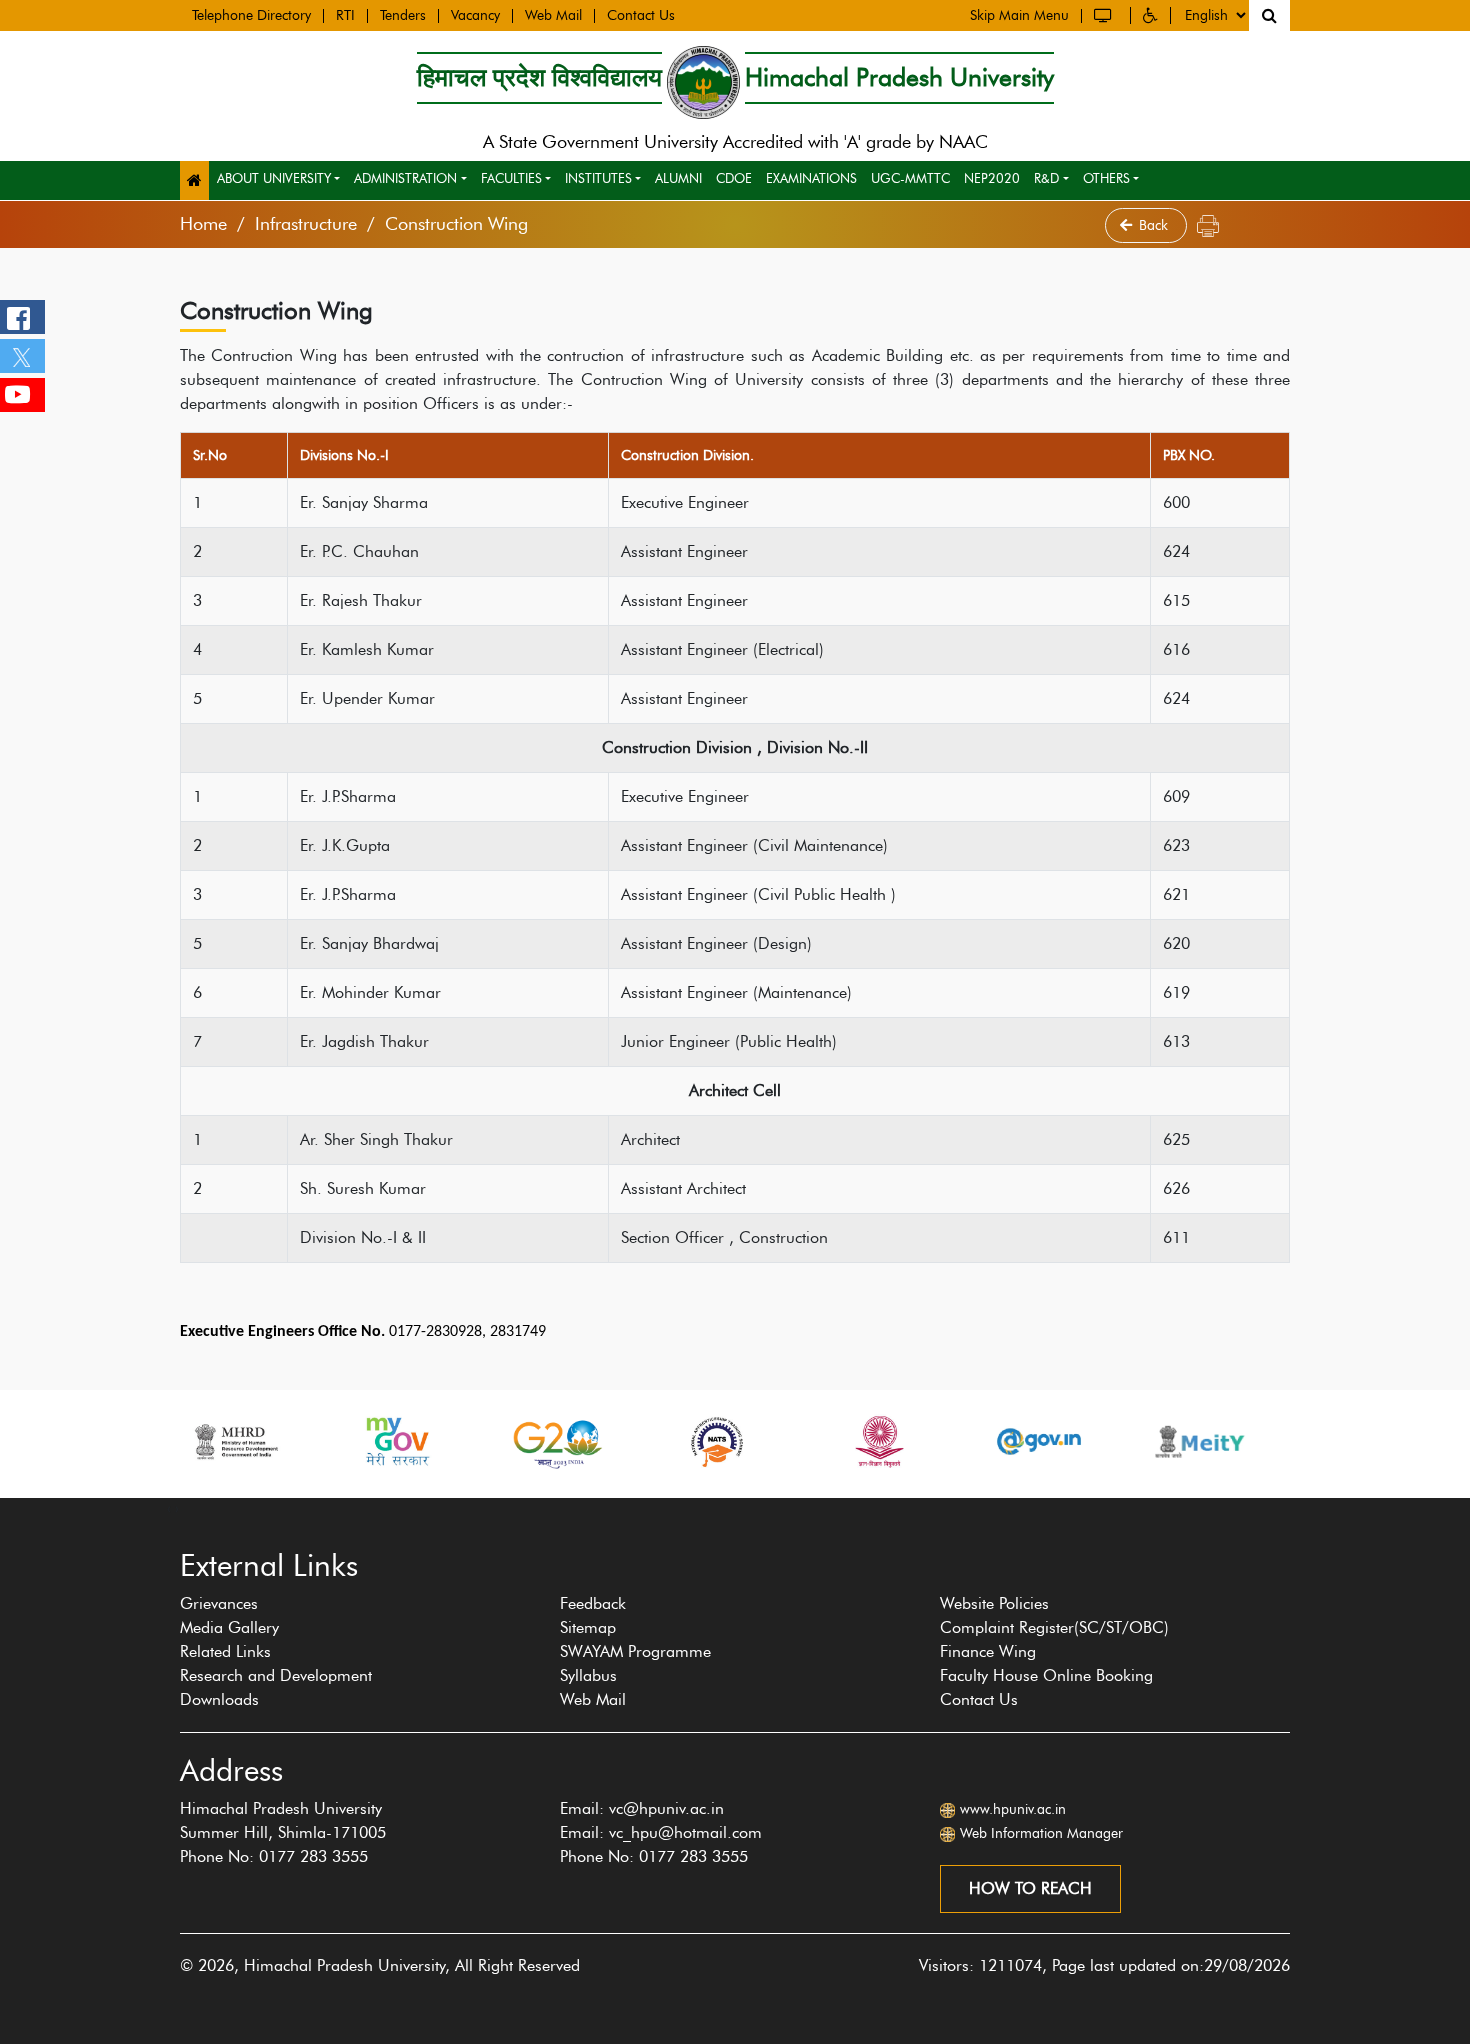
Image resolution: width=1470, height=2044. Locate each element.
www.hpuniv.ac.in (1013, 1809)
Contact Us (641, 16)
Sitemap (588, 1627)
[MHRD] (235, 1441)
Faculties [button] (511, 178)
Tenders (403, 16)
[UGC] (878, 1441)
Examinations (811, 178)
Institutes (598, 178)
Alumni (678, 178)
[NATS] (717, 1441)
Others (1106, 178)
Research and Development (276, 1675)
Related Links (225, 1651)
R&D (1046, 178)
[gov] (1039, 1441)
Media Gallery (229, 1627)
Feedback (593, 1603)
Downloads (219, 1699)
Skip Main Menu (1019, 16)
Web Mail (553, 16)
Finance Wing (988, 1651)
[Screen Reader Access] (1106, 15)
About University (274, 178)
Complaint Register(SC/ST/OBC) (1054, 1627)
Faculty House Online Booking (1046, 1675)
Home (203, 224)
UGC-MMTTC (910, 178)
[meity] (1200, 1441)
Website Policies (994, 1603)
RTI (345, 16)
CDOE (734, 178)
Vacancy (475, 16)
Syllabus (588, 1675)
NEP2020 (992, 178)
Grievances (219, 1603)
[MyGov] (396, 1441)
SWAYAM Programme (635, 1651)
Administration (405, 178)
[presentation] (169, 1508)
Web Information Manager (1041, 1833)
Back (1155, 225)
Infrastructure (306, 224)
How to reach (1030, 1888)
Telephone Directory (251, 16)
